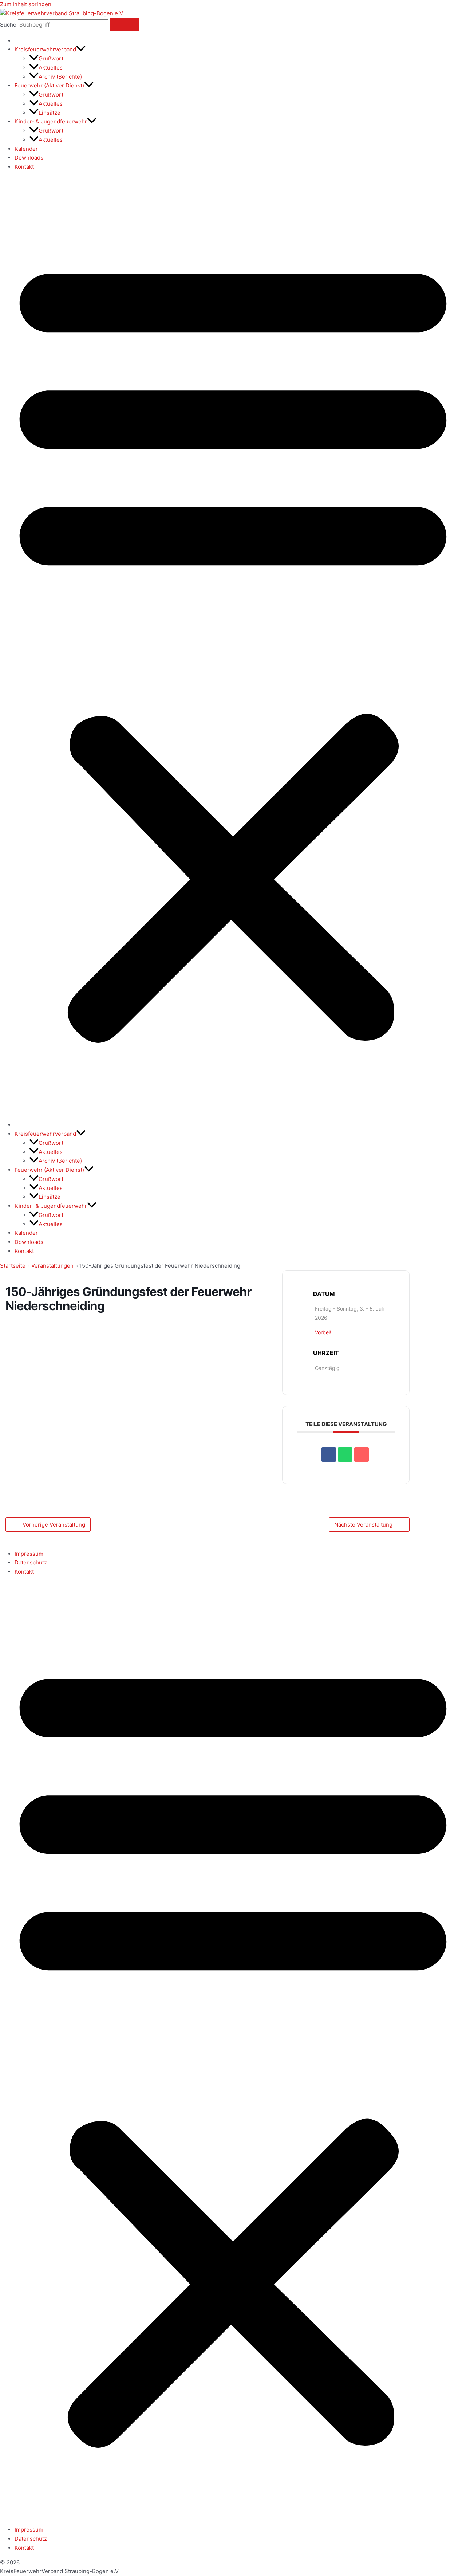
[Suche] (124, 25)
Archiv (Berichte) (60, 77)
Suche (8, 25)
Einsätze (50, 113)
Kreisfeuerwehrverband (45, 49)
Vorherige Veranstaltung (54, 1525)
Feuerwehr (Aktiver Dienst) (49, 85)
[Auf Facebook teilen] (329, 1454)
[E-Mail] (362, 1454)
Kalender (26, 149)
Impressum (29, 1554)
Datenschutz (31, 1562)
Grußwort (51, 58)
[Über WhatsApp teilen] (345, 1454)
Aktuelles (51, 68)
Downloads (29, 158)
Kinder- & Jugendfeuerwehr (51, 121)
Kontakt (24, 167)
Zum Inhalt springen (26, 4)
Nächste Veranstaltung (363, 1525)
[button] (81, 49)
